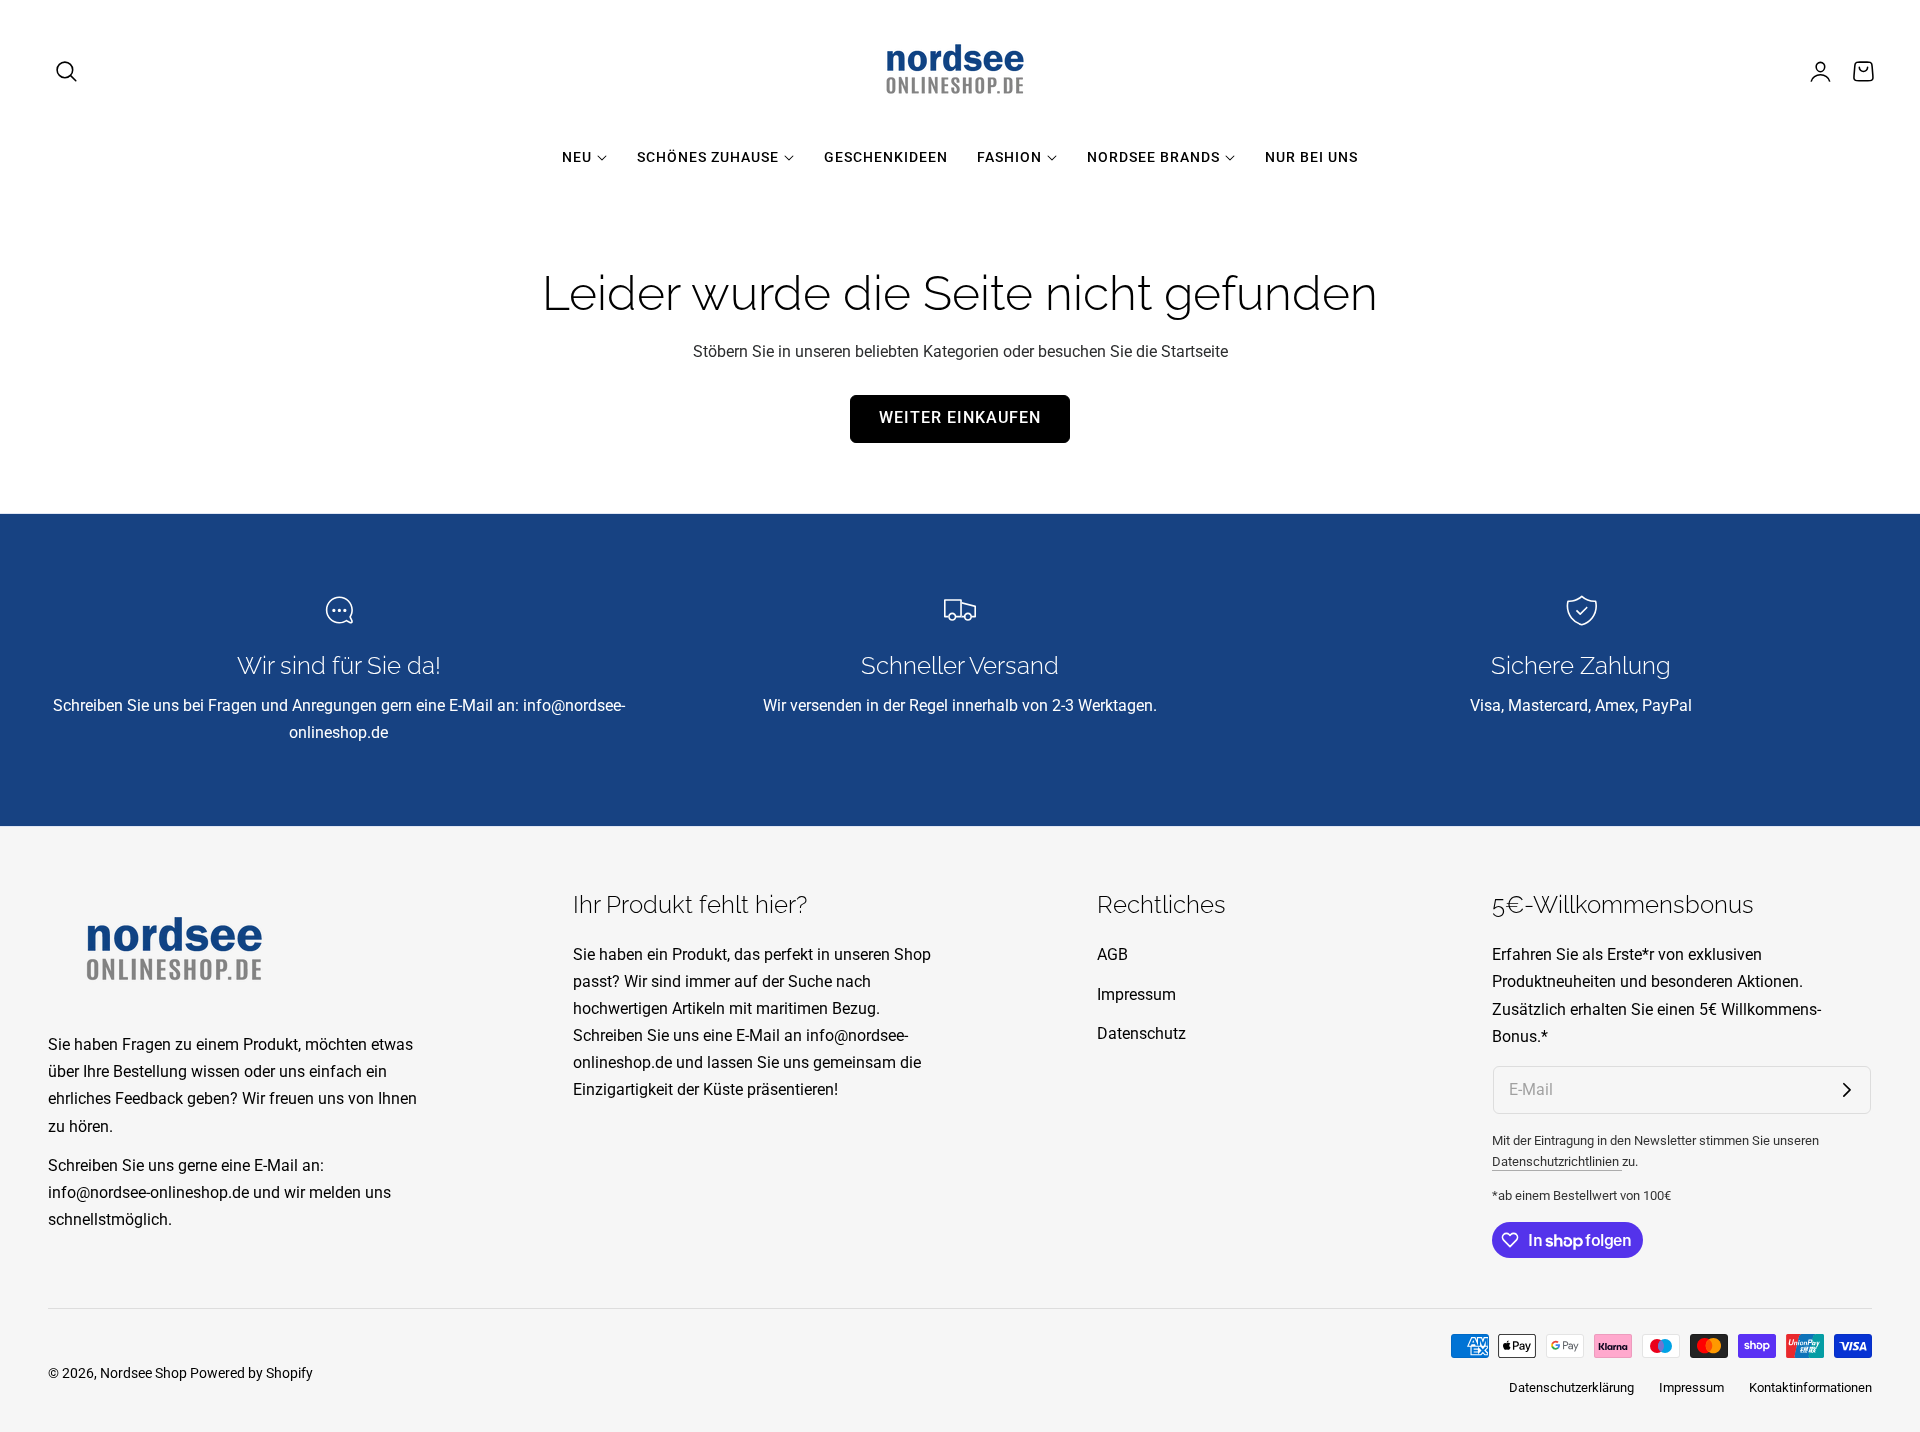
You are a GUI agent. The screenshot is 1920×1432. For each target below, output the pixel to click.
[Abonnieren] (1847, 1090)
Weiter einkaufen (960, 418)
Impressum (1136, 994)
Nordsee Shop (143, 1373)
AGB (1112, 954)
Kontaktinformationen (1810, 1387)
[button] (67, 71)
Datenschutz (1141, 1033)
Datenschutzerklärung (1571, 1387)
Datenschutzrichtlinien (1557, 1161)
